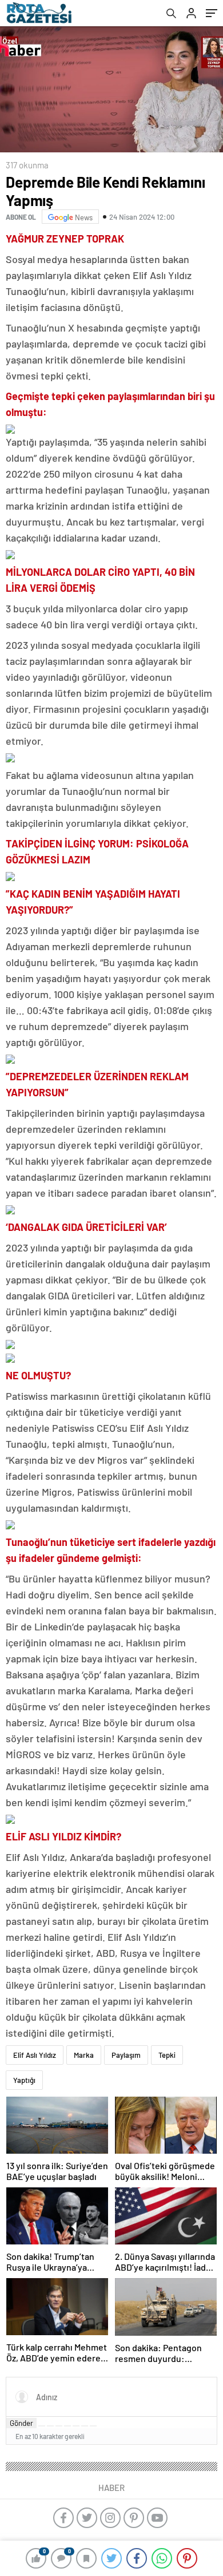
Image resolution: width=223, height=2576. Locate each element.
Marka (84, 2055)
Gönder (21, 2423)
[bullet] (76, 2426)
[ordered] (67, 2426)
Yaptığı (24, 2080)
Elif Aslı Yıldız (35, 2055)
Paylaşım (126, 2055)
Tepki (167, 2055)
